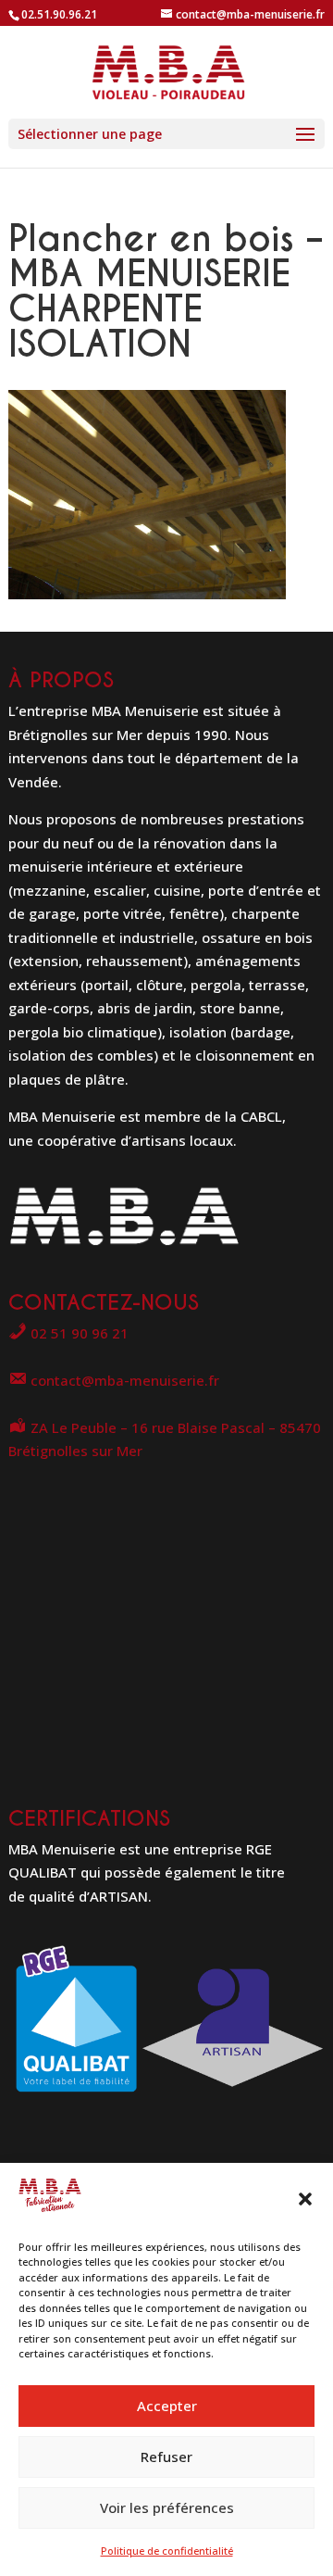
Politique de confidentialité (167, 2551)
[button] (305, 2199)
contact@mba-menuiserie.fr (123, 1380)
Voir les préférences (167, 2507)
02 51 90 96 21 (78, 1333)
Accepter (167, 2406)
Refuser (166, 2457)
